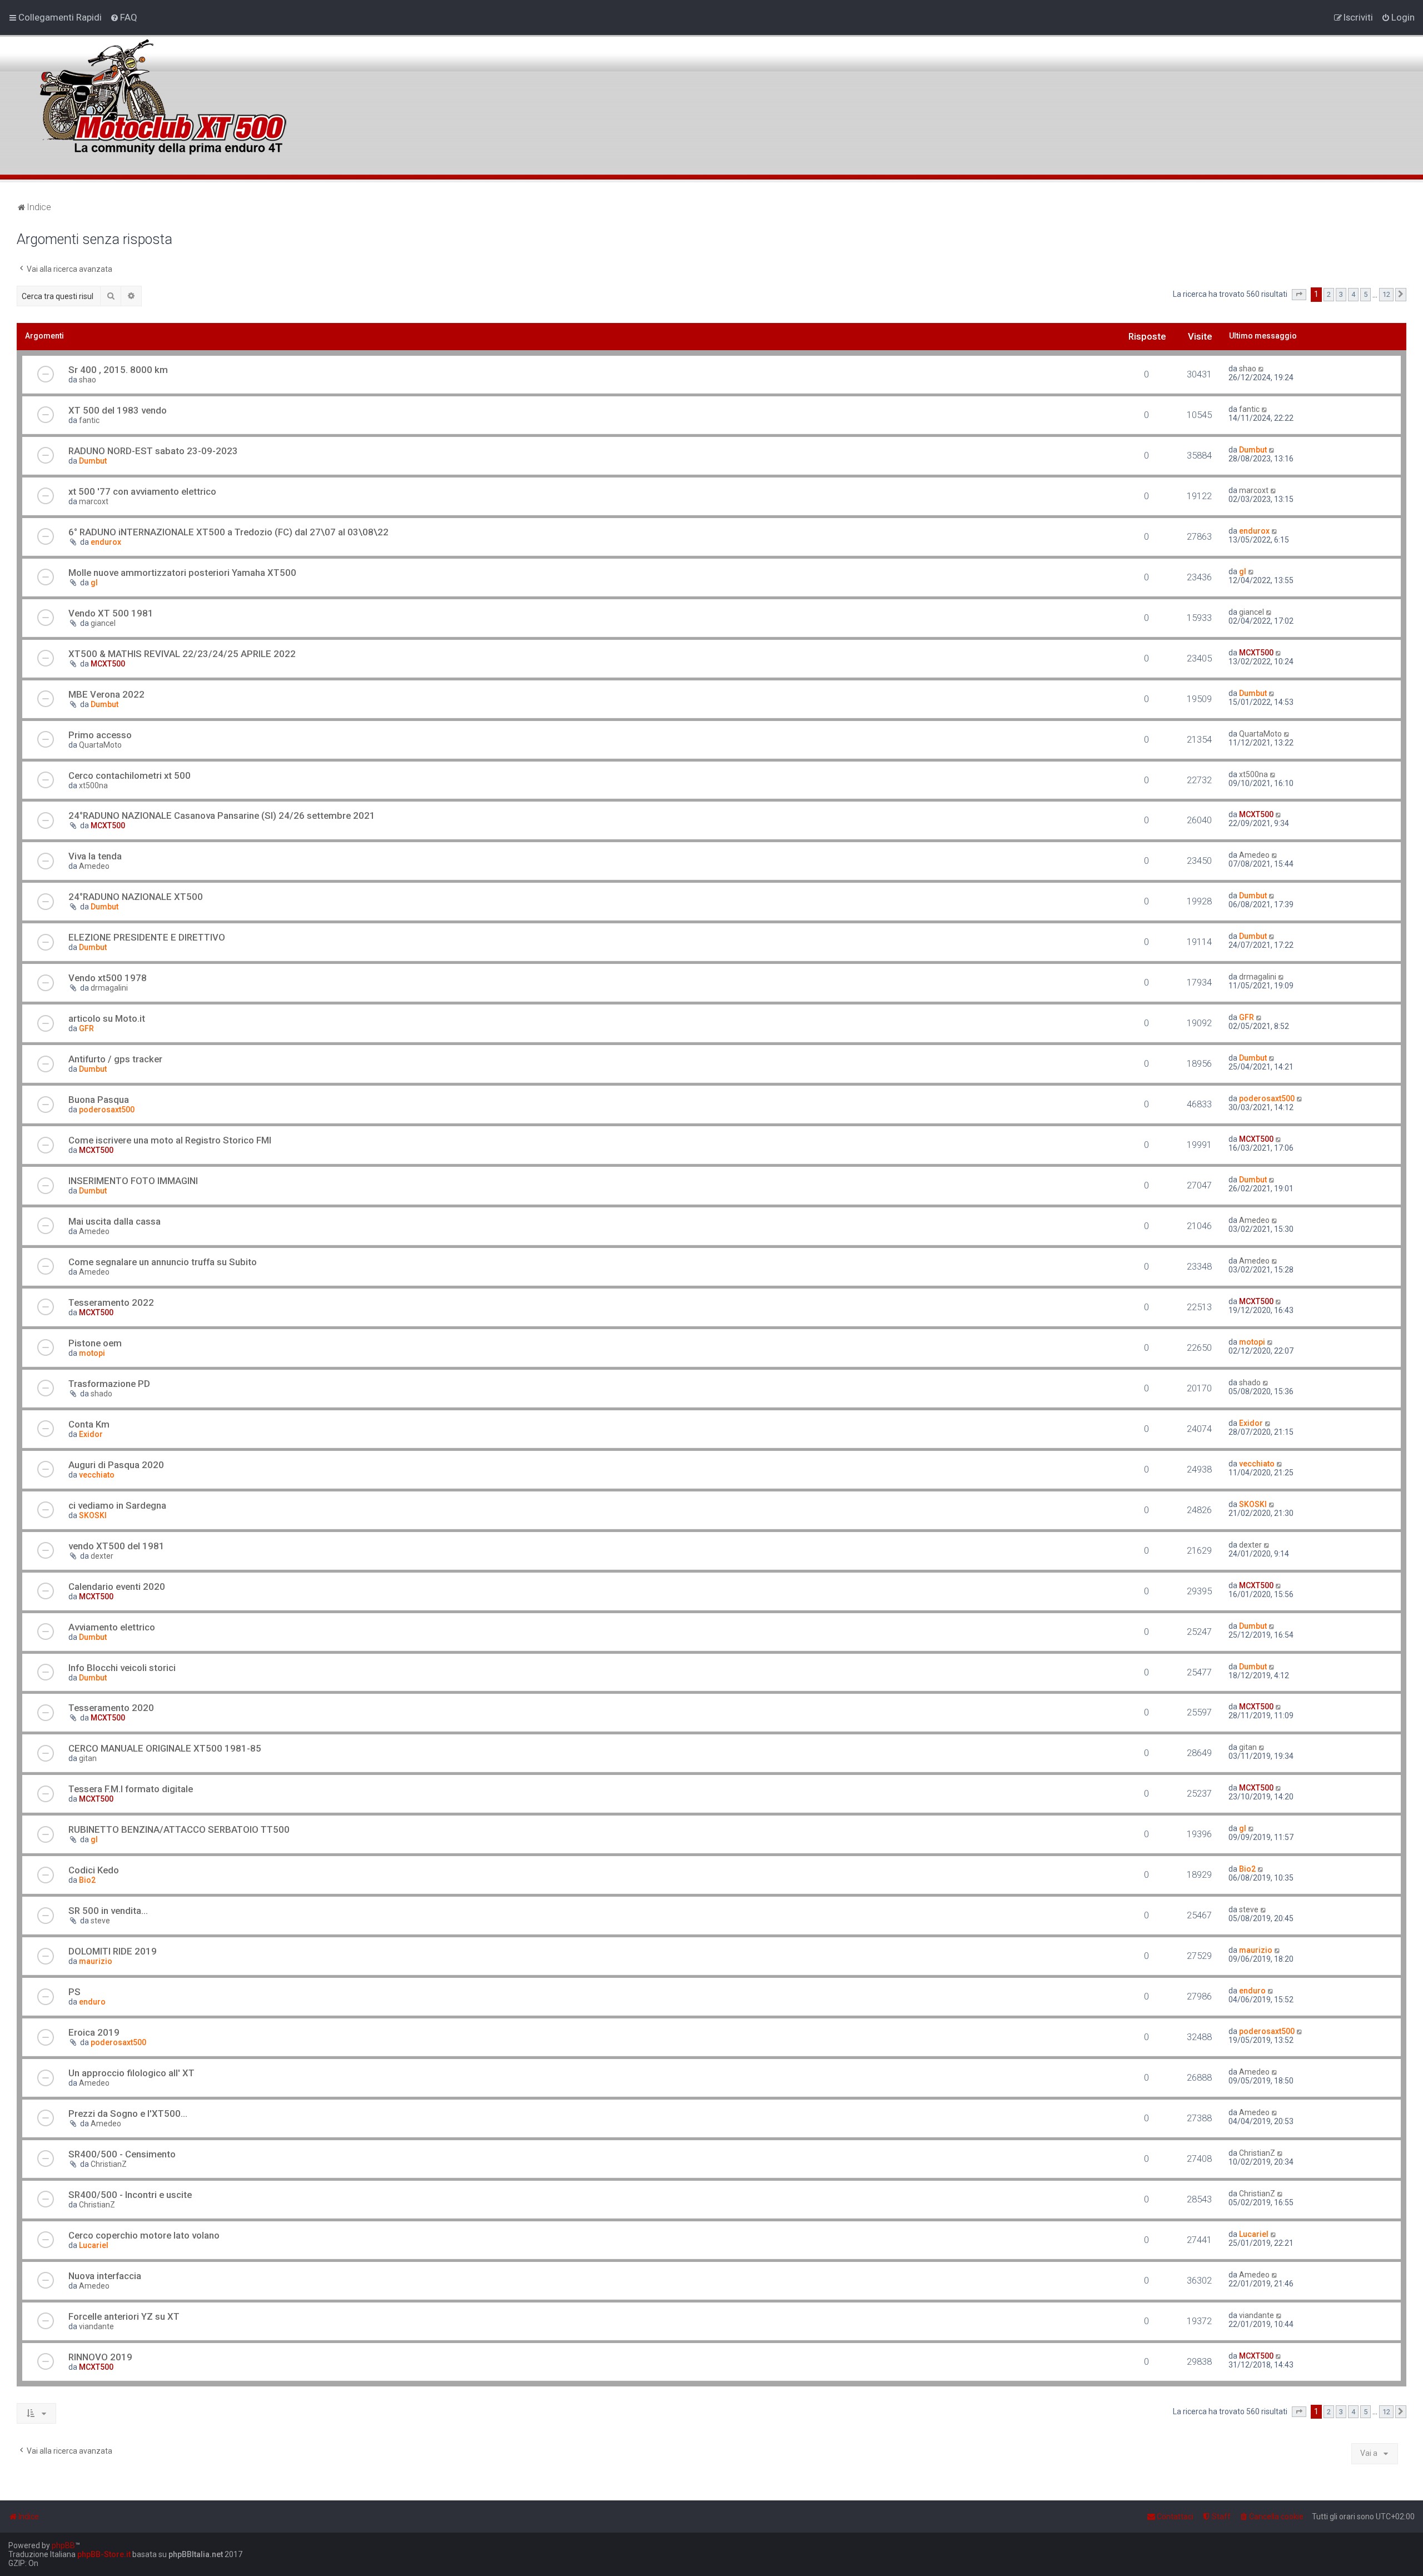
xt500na (93, 785)
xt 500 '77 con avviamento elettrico (142, 491)
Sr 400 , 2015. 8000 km (118, 370)
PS (74, 1992)
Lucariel (94, 2245)
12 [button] (1386, 294)
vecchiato (97, 1475)
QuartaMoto (100, 745)
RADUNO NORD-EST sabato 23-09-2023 (153, 451)
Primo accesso (100, 735)
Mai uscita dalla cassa (115, 1221)
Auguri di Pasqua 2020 (116, 1465)
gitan (88, 1758)
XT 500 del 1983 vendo (118, 410)
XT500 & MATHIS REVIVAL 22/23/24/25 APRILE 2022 (182, 654)
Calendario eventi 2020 (117, 1587)
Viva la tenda (95, 856)
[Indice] (161, 91)
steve (100, 1921)
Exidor (91, 1434)
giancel (103, 623)
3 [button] (1341, 294)
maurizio (96, 1961)
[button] (1299, 295)
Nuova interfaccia (105, 2276)
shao (88, 380)
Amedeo (94, 866)
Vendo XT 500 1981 (111, 613)
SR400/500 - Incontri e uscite (130, 2195)
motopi (92, 1353)
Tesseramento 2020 (111, 1708)
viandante (96, 2326)
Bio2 (87, 1880)
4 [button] (1353, 294)
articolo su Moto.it (107, 1018)
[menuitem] (124, 17)
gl (94, 583)
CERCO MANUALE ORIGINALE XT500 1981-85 (165, 1748)
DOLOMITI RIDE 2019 (113, 1951)
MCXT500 (108, 664)
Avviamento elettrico (112, 1627)
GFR (86, 1028)
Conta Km (89, 1424)
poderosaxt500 (107, 1110)
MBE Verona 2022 (106, 694)
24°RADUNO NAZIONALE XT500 (136, 897)
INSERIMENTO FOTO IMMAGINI (133, 1181)
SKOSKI (93, 1515)
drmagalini (109, 988)
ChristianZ (109, 2164)
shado (101, 1394)
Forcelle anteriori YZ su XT (124, 2316)
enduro (92, 2002)
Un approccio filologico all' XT (131, 2073)
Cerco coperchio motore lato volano (144, 2235)
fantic (89, 420)
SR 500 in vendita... (108, 1911)
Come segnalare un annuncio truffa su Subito (163, 1262)
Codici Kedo (94, 1870)
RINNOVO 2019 (100, 2357)
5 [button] (1365, 294)
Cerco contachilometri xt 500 (130, 775)
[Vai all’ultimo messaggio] (1262, 369)
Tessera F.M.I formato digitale (131, 1789)
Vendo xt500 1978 (108, 978)
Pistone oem (95, 1343)
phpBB (63, 2545)
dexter (102, 1556)
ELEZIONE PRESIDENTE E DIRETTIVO (147, 937)
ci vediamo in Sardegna (117, 1505)
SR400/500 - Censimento (122, 2154)
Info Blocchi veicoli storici (122, 1668)
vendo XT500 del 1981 (116, 1546)
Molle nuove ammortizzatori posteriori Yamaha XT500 (182, 573)
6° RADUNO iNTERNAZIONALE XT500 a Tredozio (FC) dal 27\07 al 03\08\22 (228, 532)
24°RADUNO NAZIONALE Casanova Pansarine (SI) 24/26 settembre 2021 (222, 815)
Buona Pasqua (99, 1100)
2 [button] (1329, 294)
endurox (106, 542)
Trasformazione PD (109, 1384)
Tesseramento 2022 (111, 1302)
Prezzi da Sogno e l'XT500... (128, 2113)
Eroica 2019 (94, 2032)
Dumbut (93, 461)
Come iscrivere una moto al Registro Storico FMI (170, 1140)
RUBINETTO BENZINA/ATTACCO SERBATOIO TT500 (179, 1829)
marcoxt (94, 501)
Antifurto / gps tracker (115, 1059)
